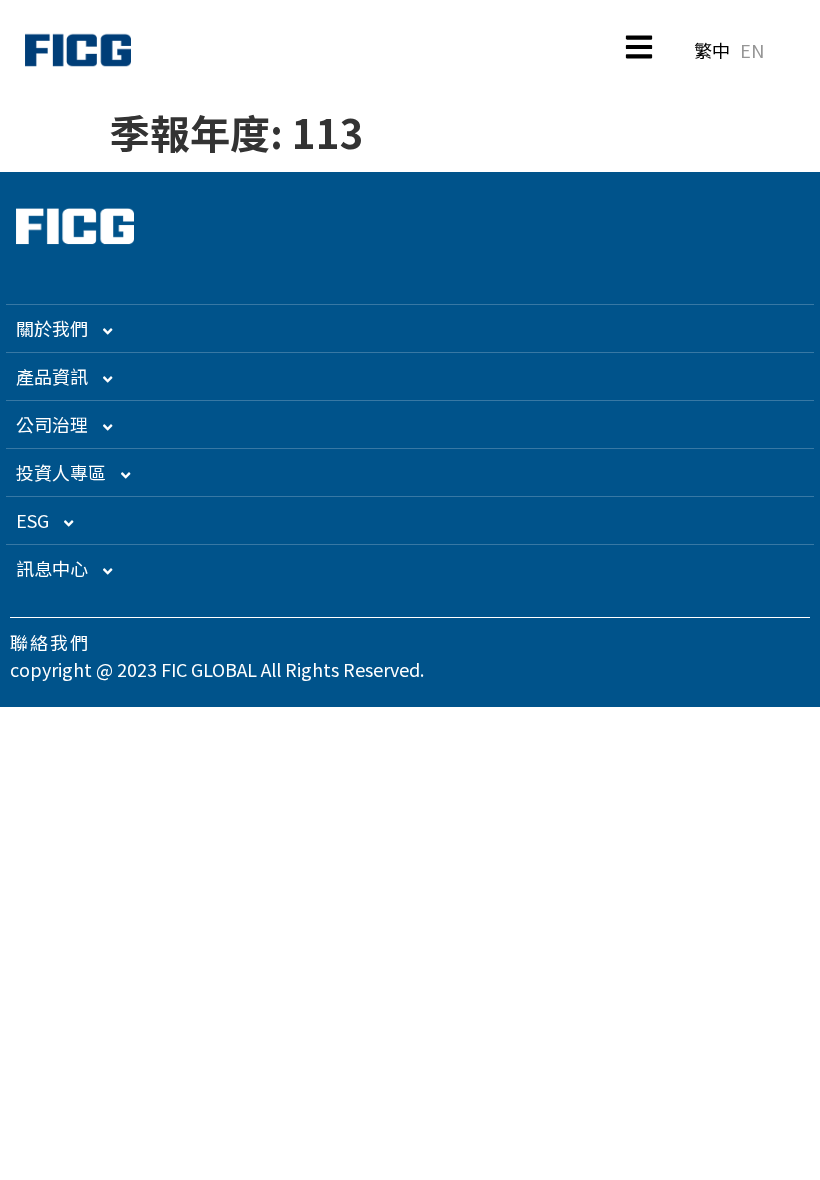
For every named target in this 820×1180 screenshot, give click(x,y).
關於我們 (52, 328)
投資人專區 (61, 472)
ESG (32, 520)
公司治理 (52, 424)
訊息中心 (52, 568)
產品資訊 (52, 376)
